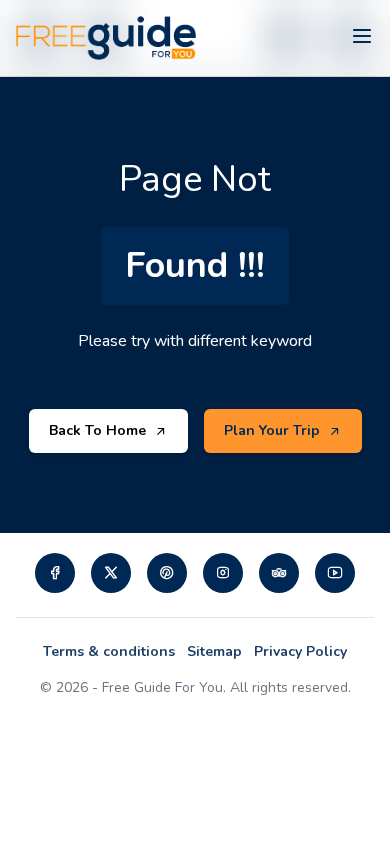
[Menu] (362, 38)
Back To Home (97, 430)
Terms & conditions (109, 651)
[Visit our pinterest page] (167, 573)
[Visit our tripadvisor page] (279, 573)
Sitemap (214, 651)
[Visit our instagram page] (223, 573)
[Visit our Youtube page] (335, 573)
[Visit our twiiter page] (111, 573)
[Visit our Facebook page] (55, 573)
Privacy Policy (300, 651)
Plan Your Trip (272, 430)
